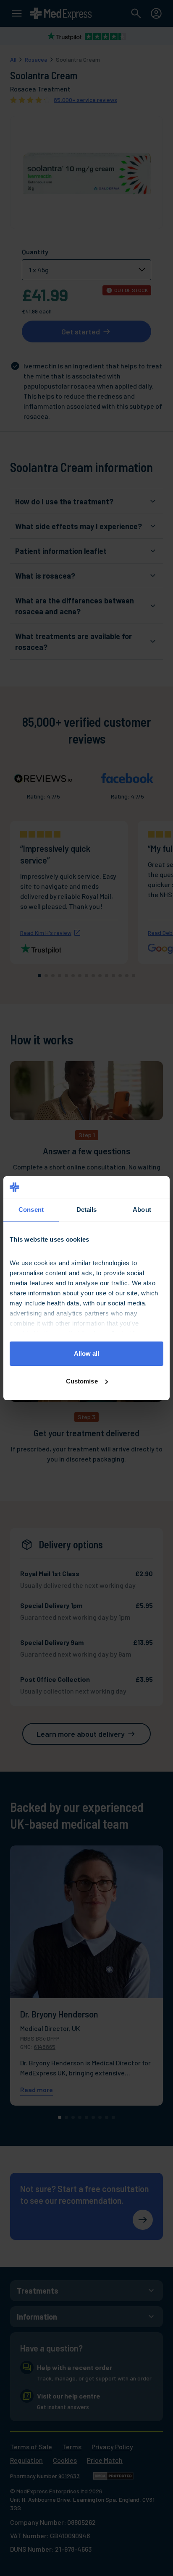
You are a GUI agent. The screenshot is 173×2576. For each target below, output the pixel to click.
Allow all (87, 1353)
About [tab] (142, 1210)
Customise (82, 1381)
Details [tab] (87, 1210)
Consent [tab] (31, 1210)
